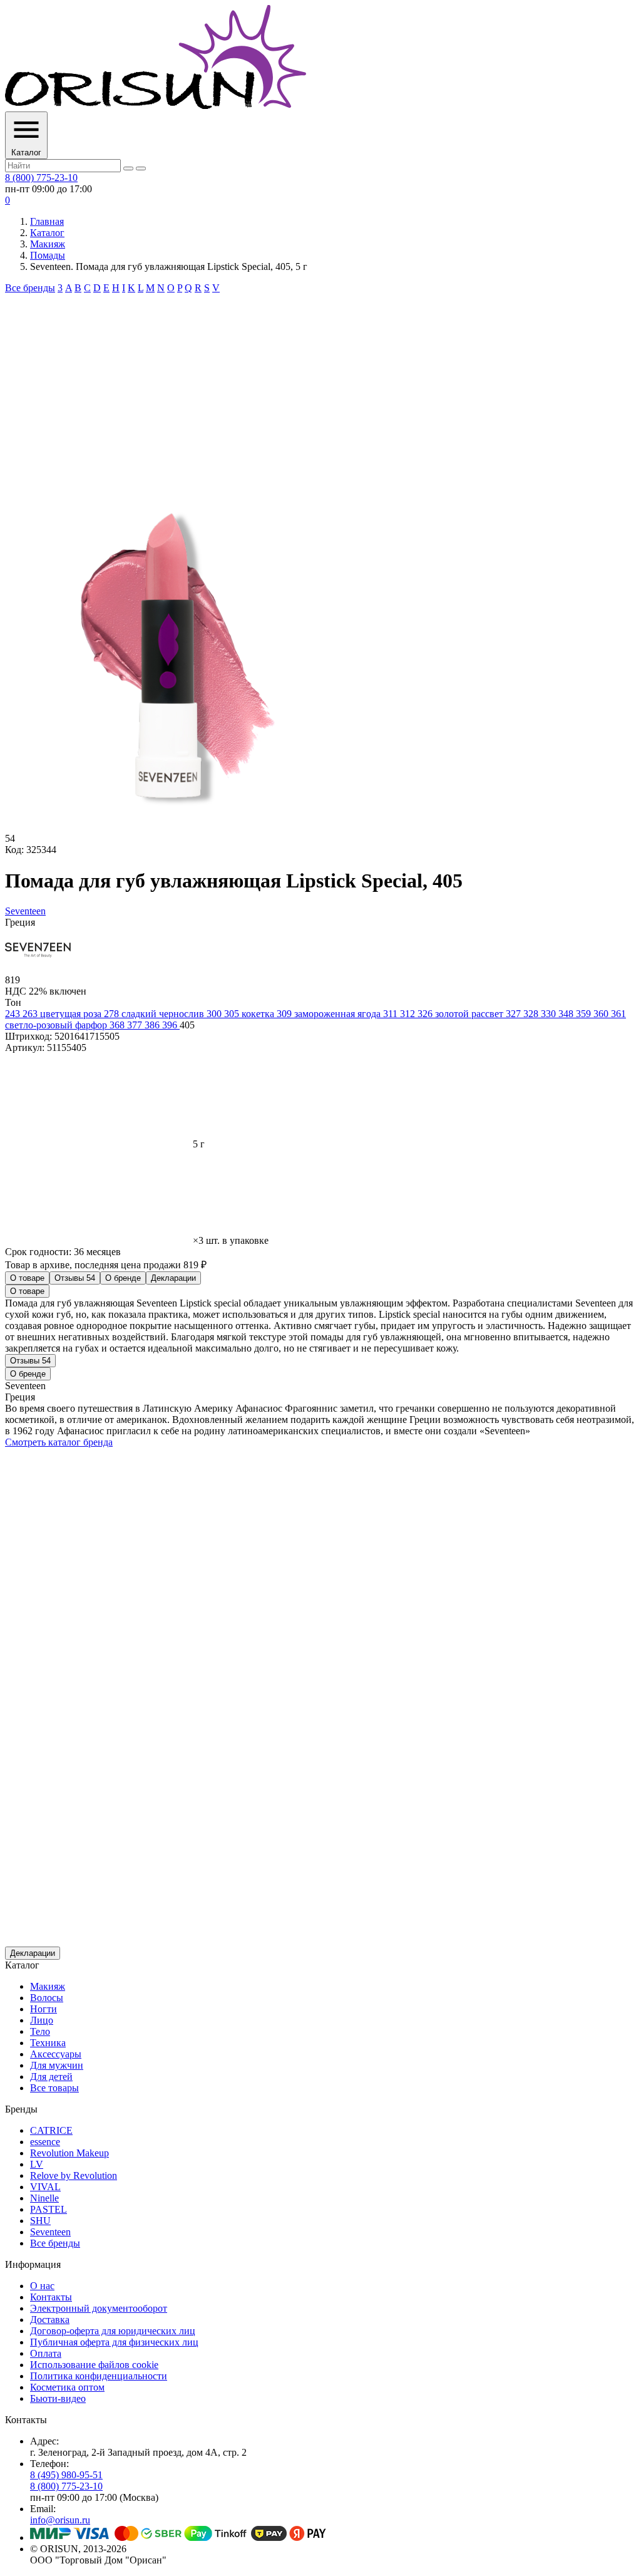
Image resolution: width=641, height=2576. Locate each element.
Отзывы (75, 1278)
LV (37, 2164)
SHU (40, 2221)
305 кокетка (250, 1014)
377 (136, 1025)
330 (550, 1014)
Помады (48, 255)
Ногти (44, 2009)
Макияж (48, 244)
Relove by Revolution (74, 2175)
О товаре (27, 1278)
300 (215, 1014)
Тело (40, 2031)
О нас (42, 2286)
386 (153, 1025)
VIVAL (45, 2187)
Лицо (42, 2020)
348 (567, 1014)
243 (14, 1014)
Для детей (51, 2077)
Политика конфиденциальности (99, 2376)
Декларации (173, 1278)
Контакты (51, 2297)
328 (532, 1014)
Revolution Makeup (69, 2153)
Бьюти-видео (58, 2398)
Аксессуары (56, 2054)
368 (118, 1025)
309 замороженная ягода (330, 1014)
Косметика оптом (67, 2387)
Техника (48, 2043)
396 (171, 1025)
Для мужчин (57, 2065)
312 (409, 1014)
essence (45, 2142)
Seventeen (50, 2232)
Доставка (50, 2320)
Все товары (54, 2088)
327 (515, 1014)
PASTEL (49, 2209)
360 (602, 1014)
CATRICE (51, 2130)
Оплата (46, 2353)
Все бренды (30, 288)
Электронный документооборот (99, 2308)
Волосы (47, 1998)
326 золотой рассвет (462, 1014)
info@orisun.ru (60, 2520)
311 (392, 1014)
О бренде (123, 1278)
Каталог (47, 233)
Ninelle (44, 2198)
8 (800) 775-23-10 (41, 178)
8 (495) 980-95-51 (66, 2475)
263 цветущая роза (63, 1014)
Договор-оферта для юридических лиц (113, 2331)
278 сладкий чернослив (155, 1014)
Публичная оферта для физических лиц (114, 2342)
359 (585, 1014)
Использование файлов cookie (94, 2365)
